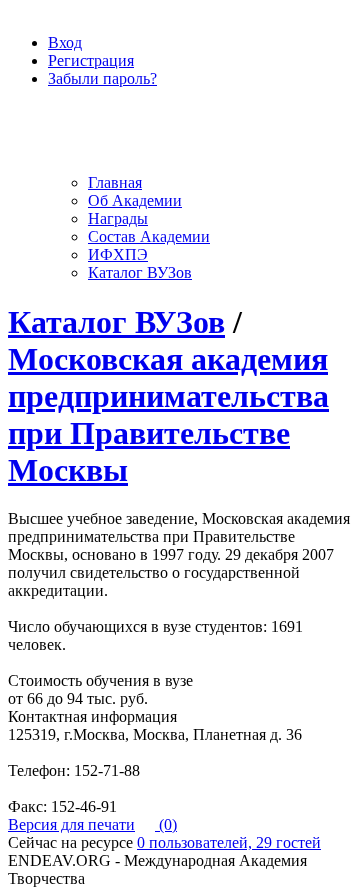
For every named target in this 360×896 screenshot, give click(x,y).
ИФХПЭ (118, 254)
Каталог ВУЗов (140, 272)
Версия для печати (71, 824)
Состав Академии (149, 236)
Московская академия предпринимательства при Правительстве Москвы (168, 414)
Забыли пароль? (102, 78)
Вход (65, 42)
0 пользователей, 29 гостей (229, 842)
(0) (166, 824)
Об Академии (135, 200)
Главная (115, 182)
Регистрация (91, 60)
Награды (118, 218)
